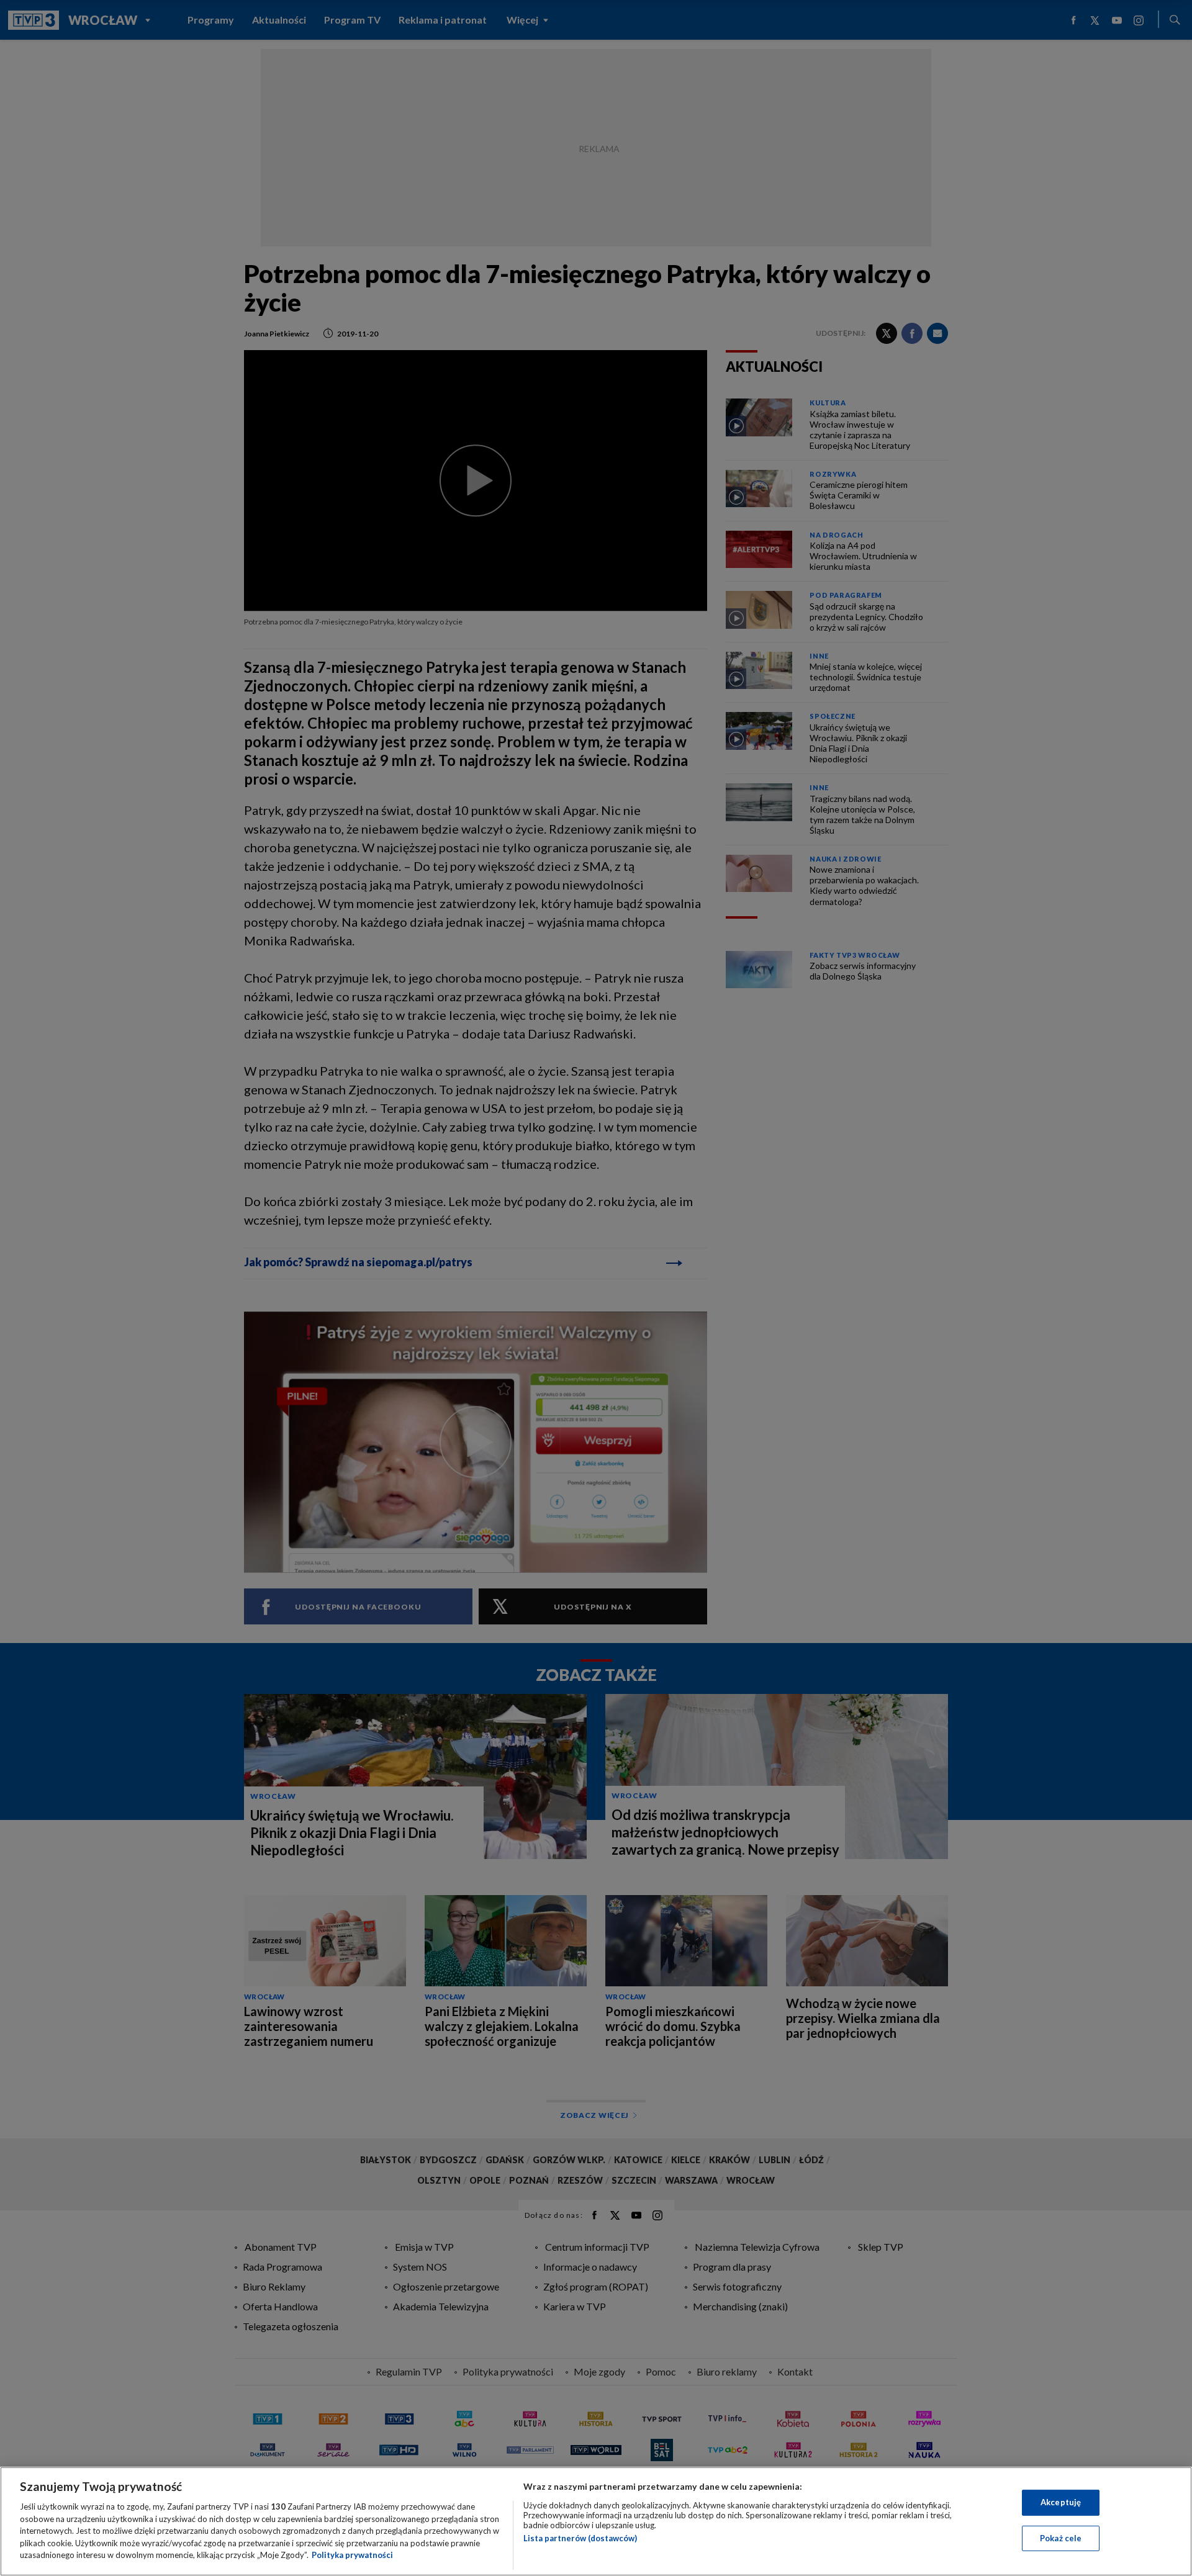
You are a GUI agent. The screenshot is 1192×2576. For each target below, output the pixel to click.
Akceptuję (1061, 2502)
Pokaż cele (1061, 2538)
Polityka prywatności (352, 2555)
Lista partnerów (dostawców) (580, 2538)
